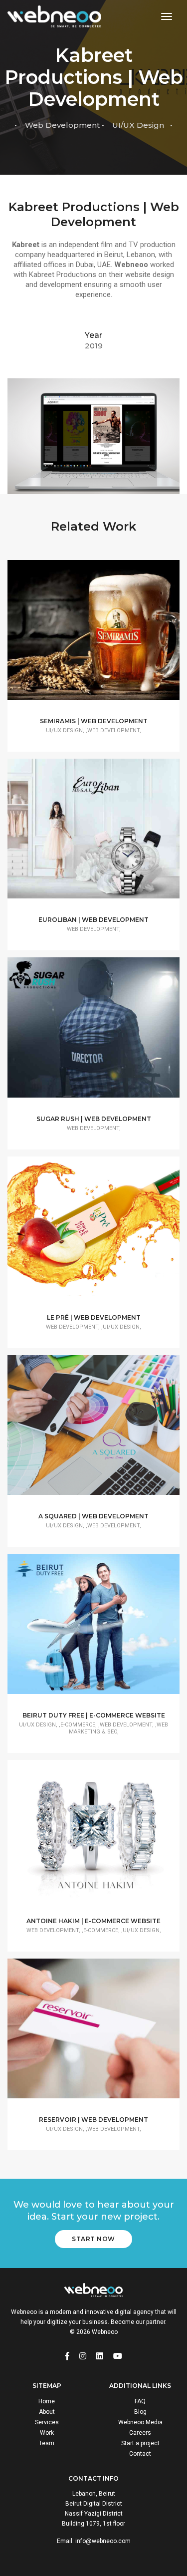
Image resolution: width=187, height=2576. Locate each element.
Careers (140, 2433)
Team (47, 2443)
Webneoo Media (140, 2422)
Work (47, 2433)
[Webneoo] (54, 17)
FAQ (140, 2401)
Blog (140, 2412)
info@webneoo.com (103, 2541)
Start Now (93, 2239)
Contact (140, 2454)
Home (47, 2401)
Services (47, 2422)
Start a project (140, 2443)
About (47, 2412)
